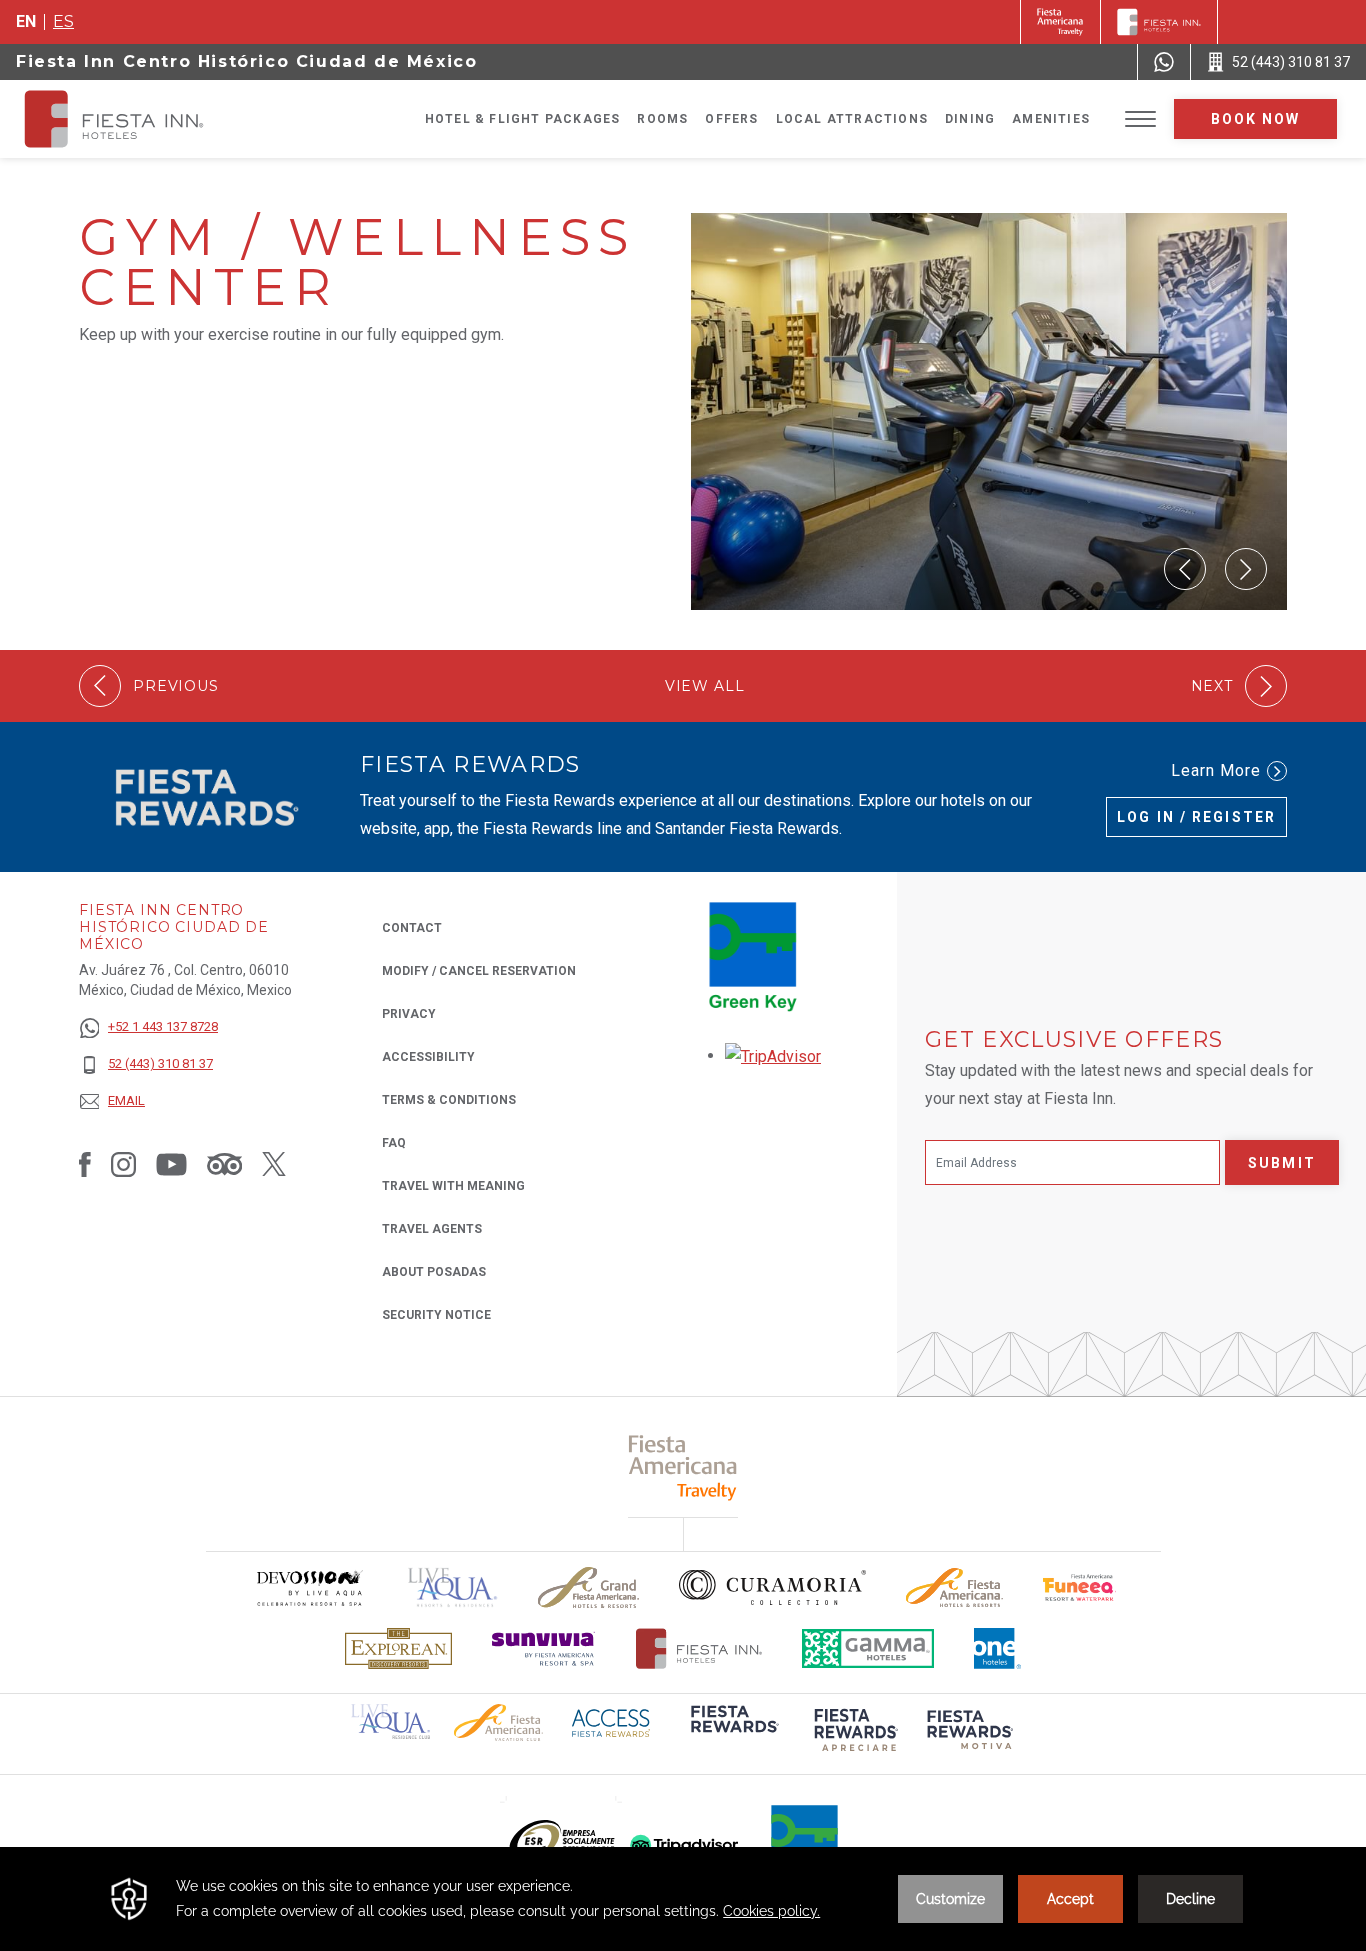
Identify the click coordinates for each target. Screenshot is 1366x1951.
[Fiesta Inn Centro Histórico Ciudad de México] (132, 119)
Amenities (1051, 119)
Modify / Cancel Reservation (479, 971)
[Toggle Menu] (1140, 119)
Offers (731, 119)
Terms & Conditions (449, 1100)
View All (705, 686)
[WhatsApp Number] (1164, 62)
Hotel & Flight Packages (523, 119)
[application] (683, 1899)
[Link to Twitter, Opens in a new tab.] (274, 1164)
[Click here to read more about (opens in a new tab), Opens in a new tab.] (733, 1732)
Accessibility (428, 1057)
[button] (1185, 569)
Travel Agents (432, 1229)
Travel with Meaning (453, 1186)
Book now (1256, 119)
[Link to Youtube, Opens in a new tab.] (171, 1164)
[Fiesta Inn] (1159, 22)
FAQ (394, 1143)
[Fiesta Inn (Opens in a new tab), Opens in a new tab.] (1060, 22)
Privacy (409, 1014)
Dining (970, 119)
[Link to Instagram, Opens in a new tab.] (123, 1164)
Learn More (1216, 770)
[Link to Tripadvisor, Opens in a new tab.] (224, 1164)
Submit (1282, 1163)
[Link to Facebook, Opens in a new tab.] (85, 1164)
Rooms (662, 119)
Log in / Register (1196, 817)
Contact (412, 928)
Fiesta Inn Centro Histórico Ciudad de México (246, 61)
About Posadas (434, 1272)
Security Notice (436, 1315)
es (63, 21)
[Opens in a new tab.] (773, 1055)
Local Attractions (852, 119)
